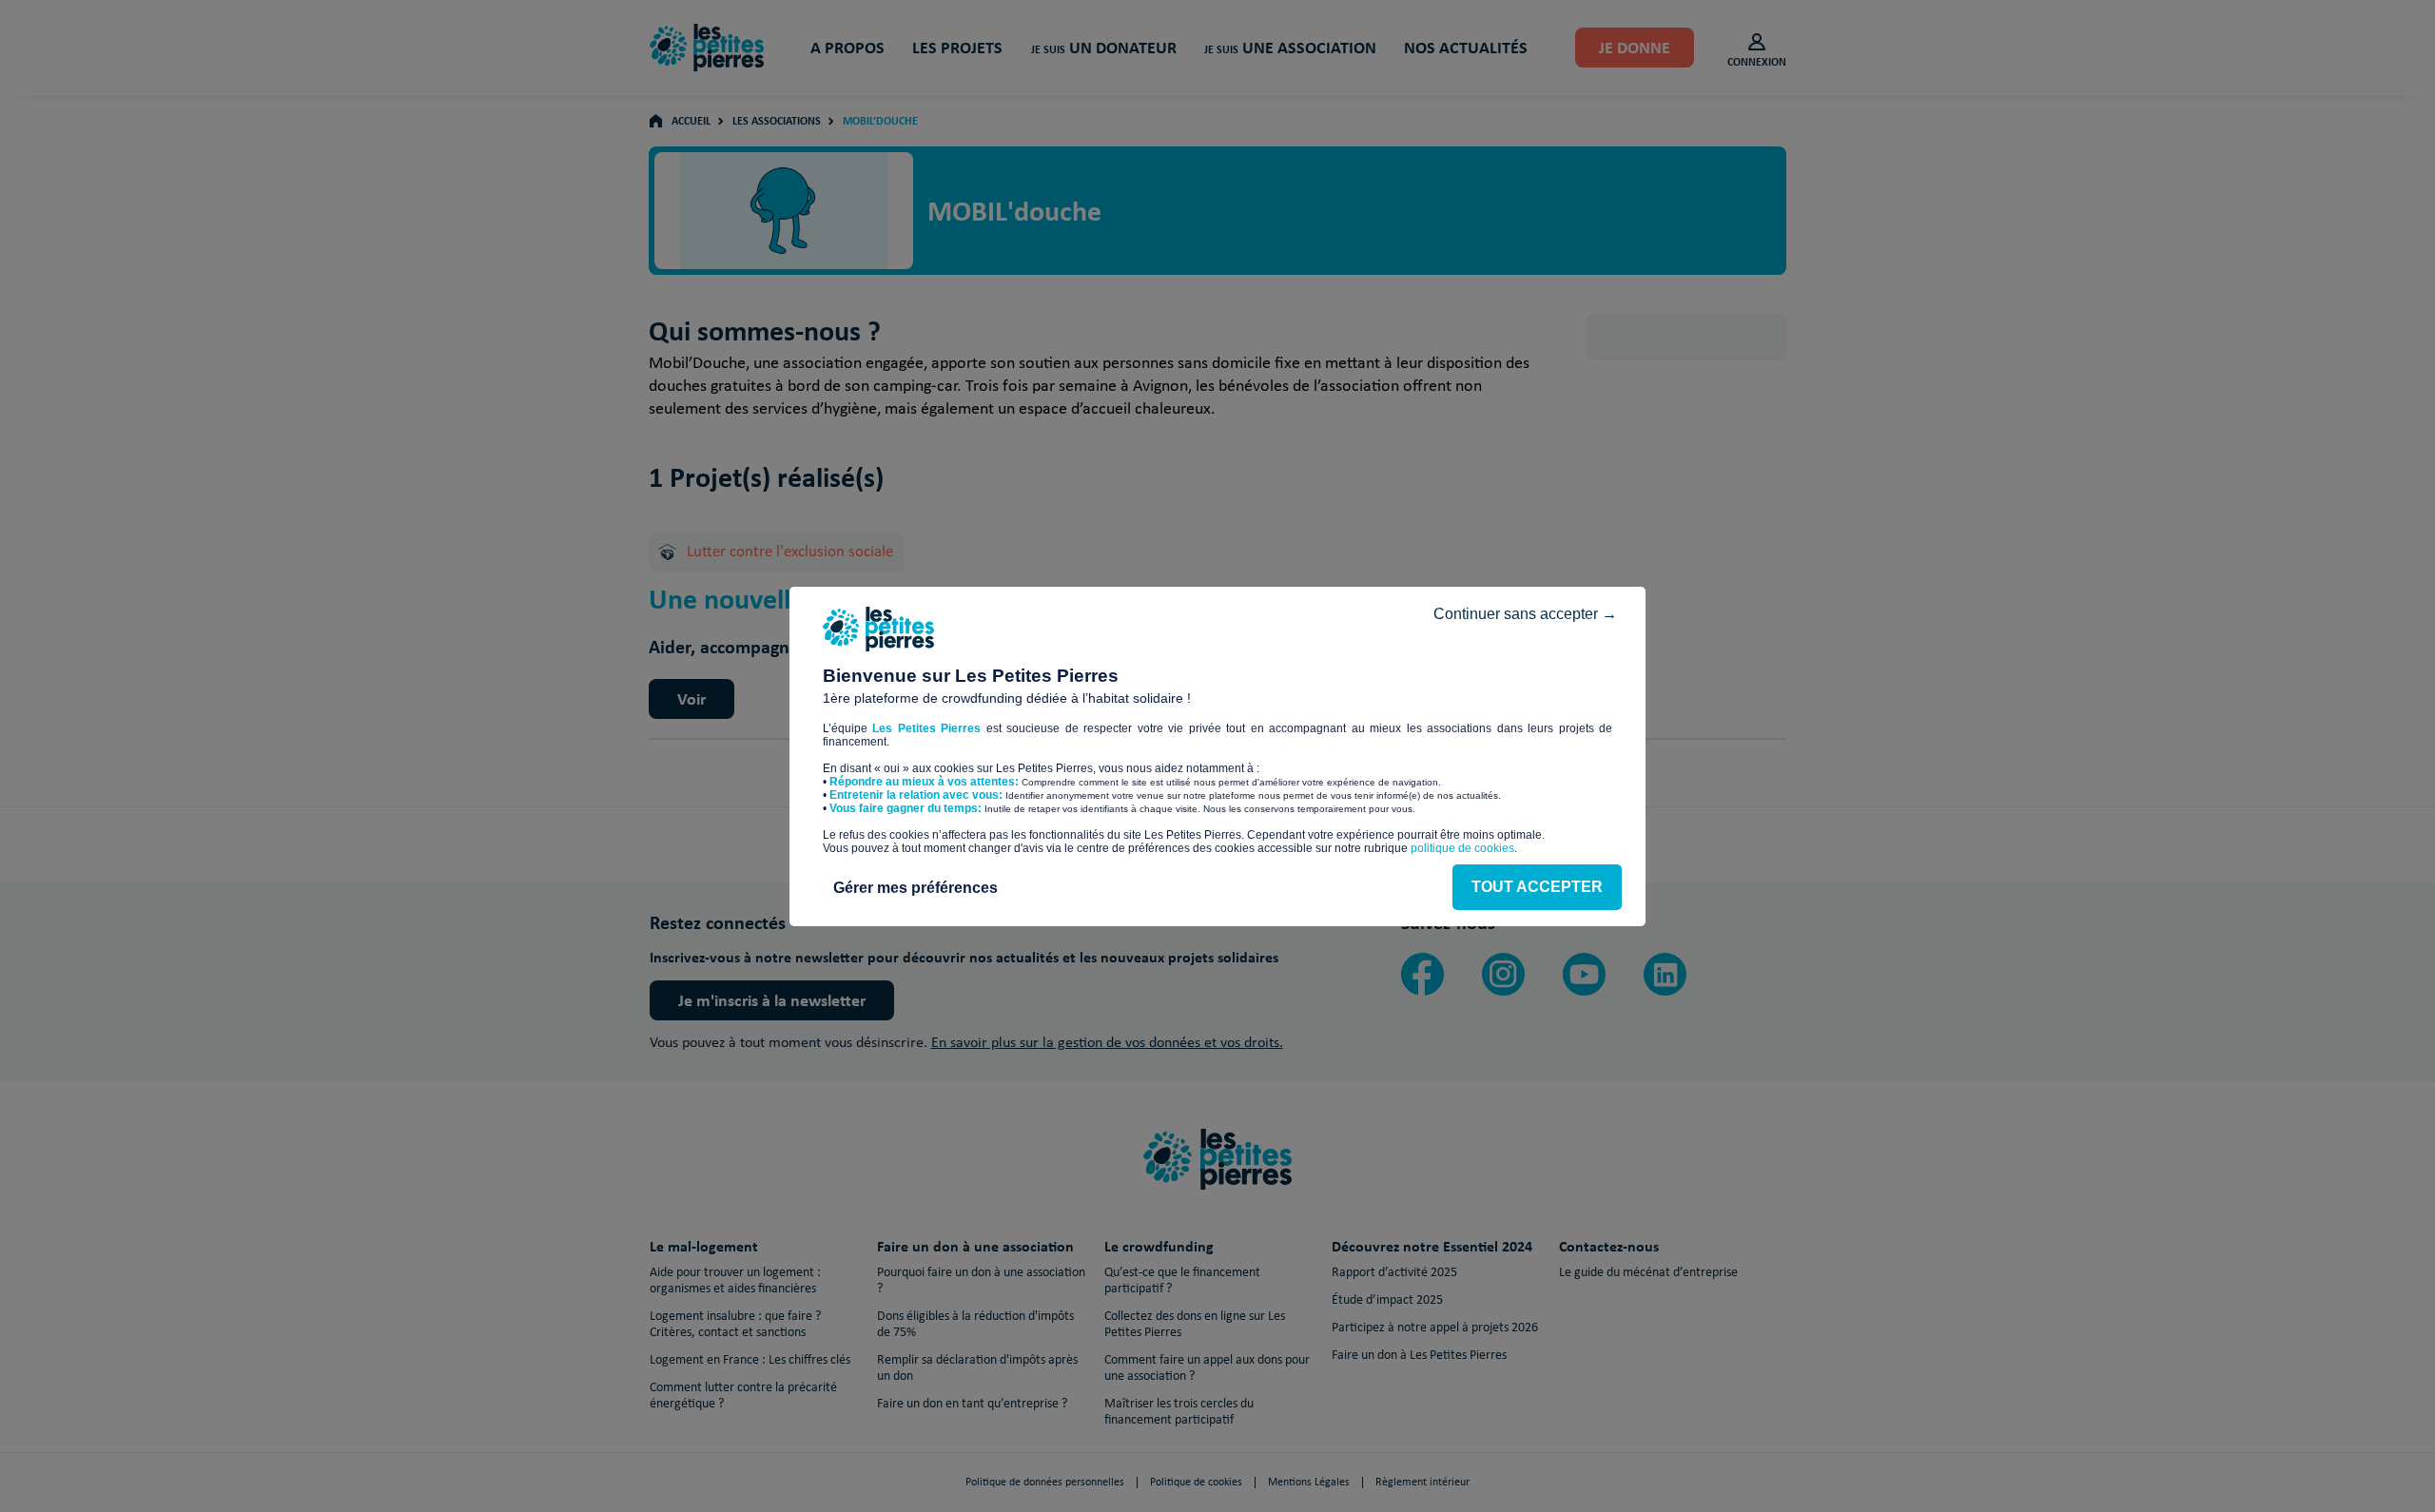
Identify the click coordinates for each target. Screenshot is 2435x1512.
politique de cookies (1462, 848)
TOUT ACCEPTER (1537, 887)
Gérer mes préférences (916, 888)
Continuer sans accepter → (1525, 614)
